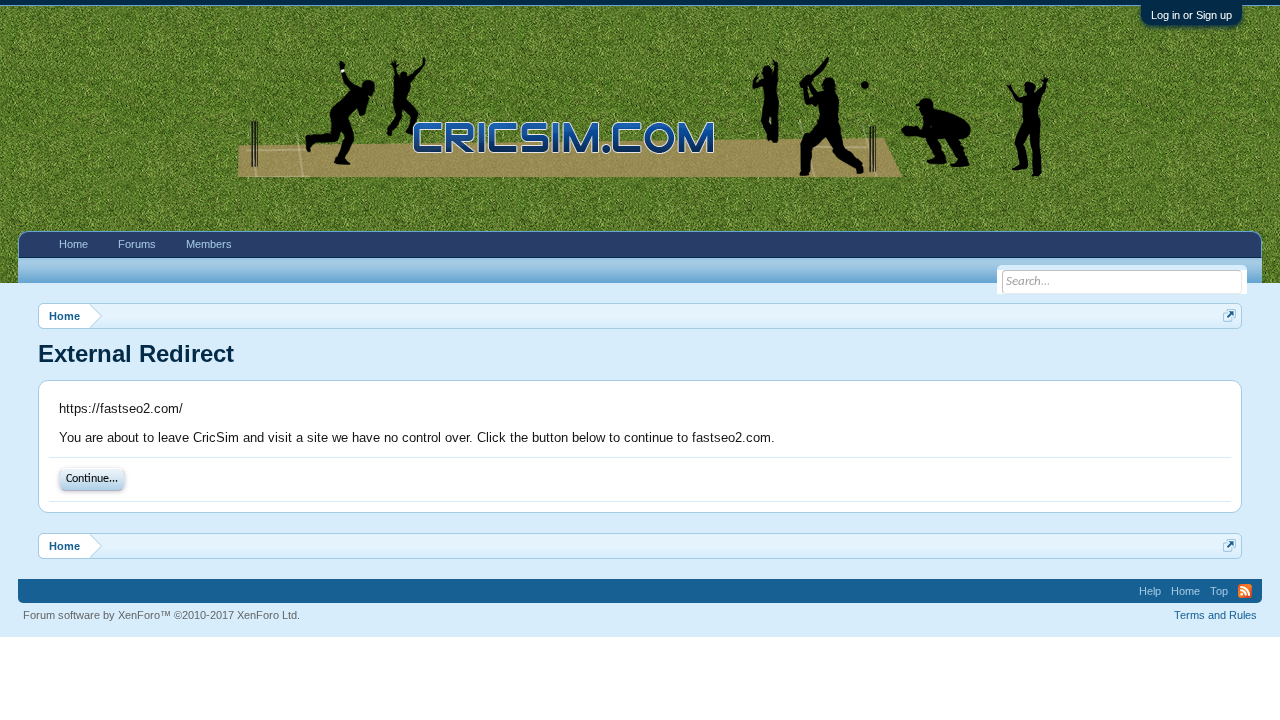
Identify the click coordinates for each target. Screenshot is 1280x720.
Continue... (92, 479)
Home (73, 244)
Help (1150, 591)
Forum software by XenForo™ (161, 615)
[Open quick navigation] (1229, 315)
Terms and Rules (1215, 615)
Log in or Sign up (1191, 15)
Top (1219, 591)
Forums (137, 244)
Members (209, 244)
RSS (1245, 591)
